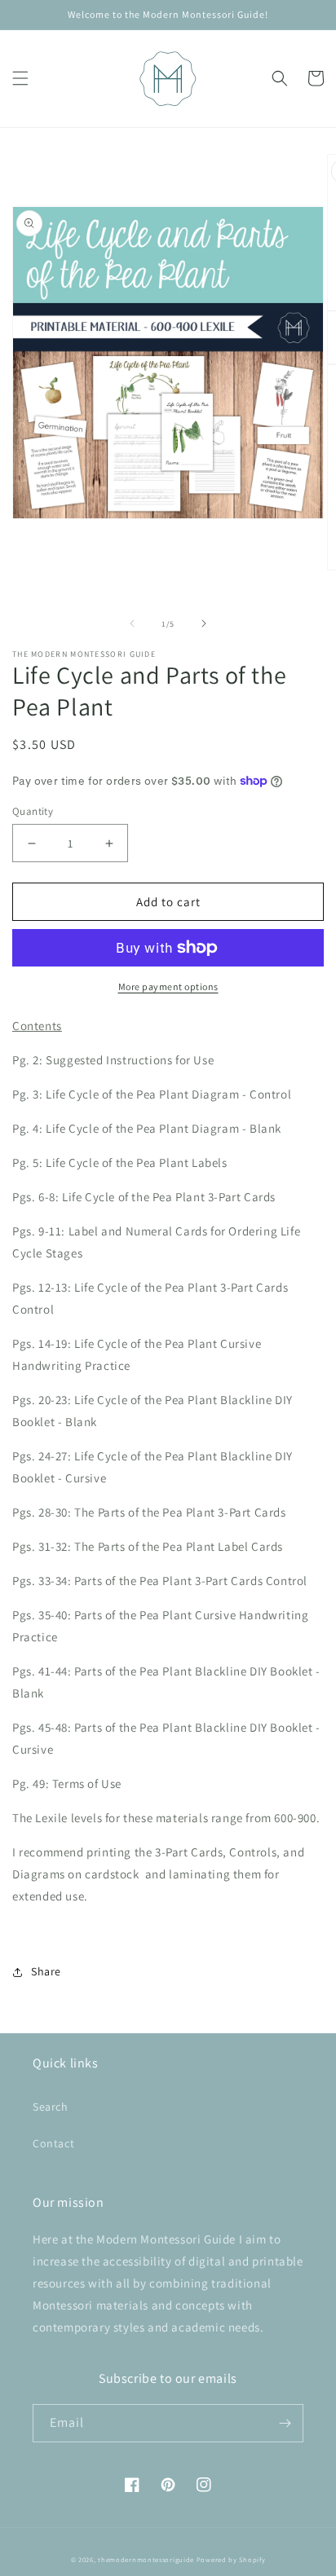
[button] (20, 78)
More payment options (168, 986)
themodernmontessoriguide (146, 2559)
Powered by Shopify (231, 2559)
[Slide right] (204, 623)
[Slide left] (132, 623)
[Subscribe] (285, 2423)
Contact (53, 2143)
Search (51, 2107)
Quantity (33, 811)
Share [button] (46, 1971)
